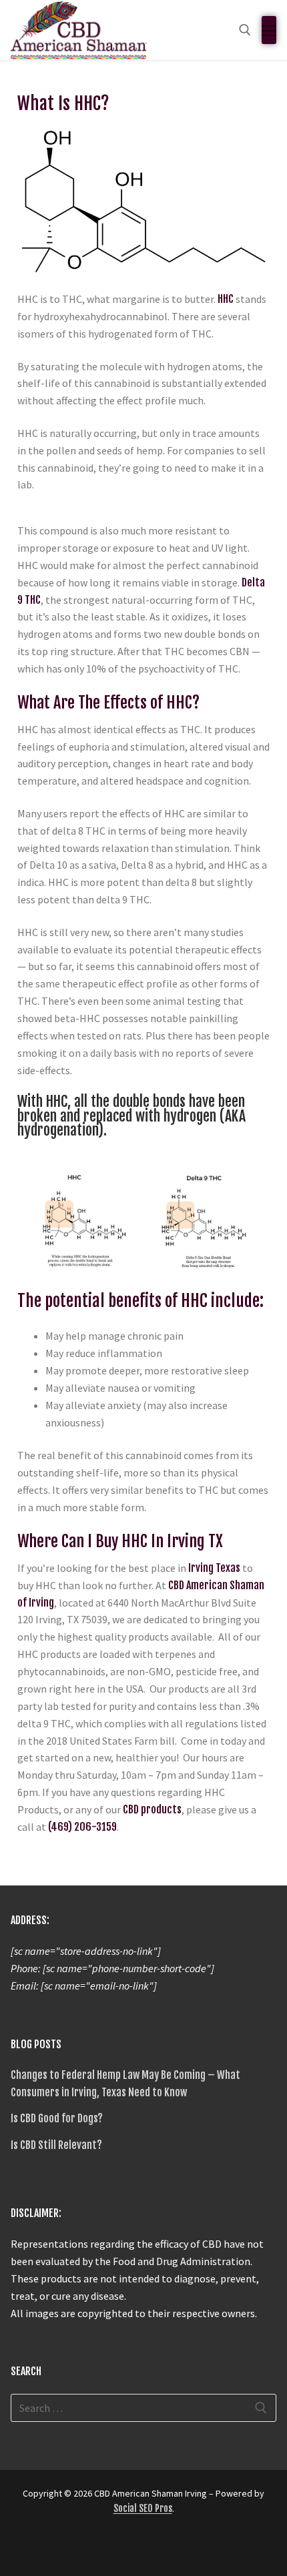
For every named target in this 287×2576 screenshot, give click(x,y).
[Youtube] (143, 2548)
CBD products (152, 1809)
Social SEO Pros (143, 2508)
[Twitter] (23, 2548)
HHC (226, 299)
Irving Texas (214, 1568)
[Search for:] (143, 2408)
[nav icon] (269, 30)
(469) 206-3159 (82, 1827)
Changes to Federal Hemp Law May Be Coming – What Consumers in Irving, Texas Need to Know (125, 2084)
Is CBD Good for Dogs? (57, 2118)
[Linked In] (95, 2548)
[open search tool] (245, 30)
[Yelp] (119, 2548)
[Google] (71, 2548)
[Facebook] (47, 2548)
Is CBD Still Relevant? (56, 2145)
